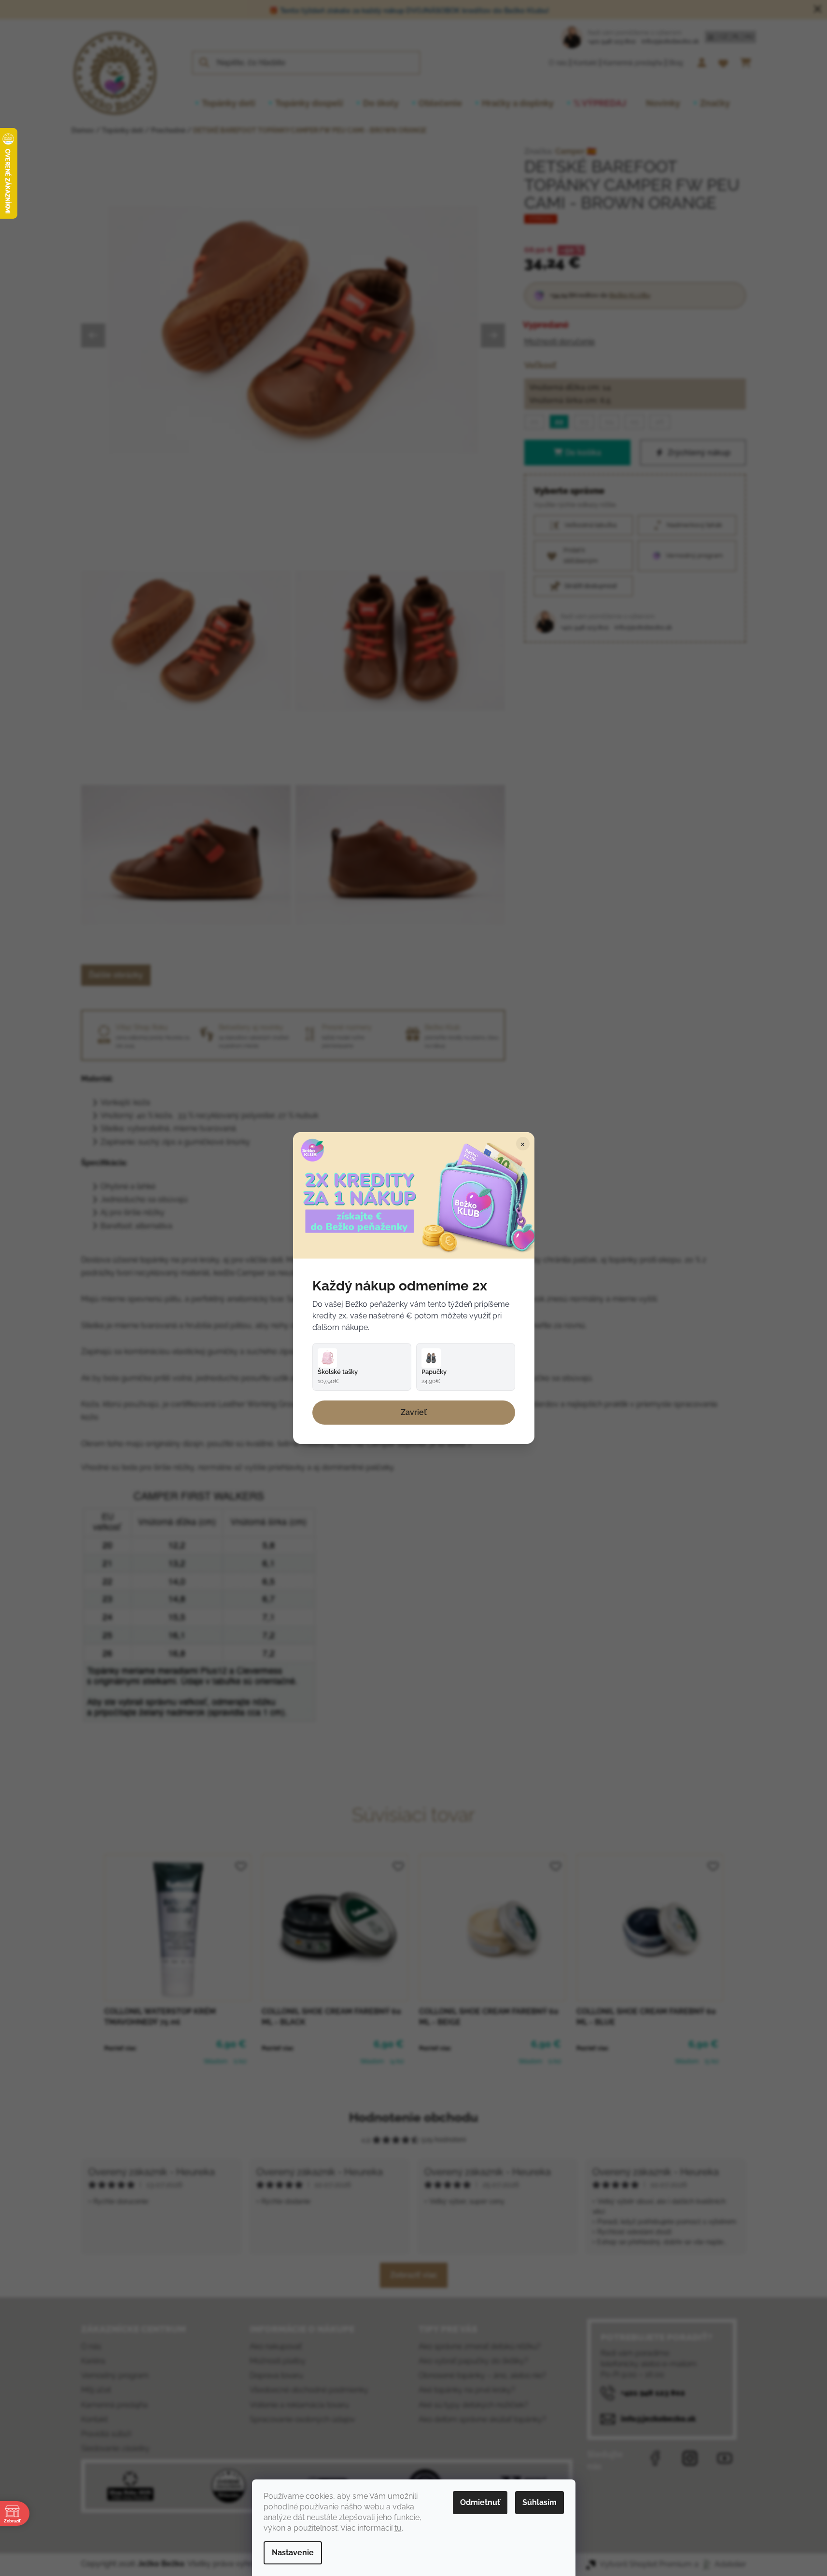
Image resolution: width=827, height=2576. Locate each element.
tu (398, 2528)
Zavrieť (414, 1412)
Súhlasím (540, 2502)
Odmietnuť (480, 2502)
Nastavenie (293, 2553)
